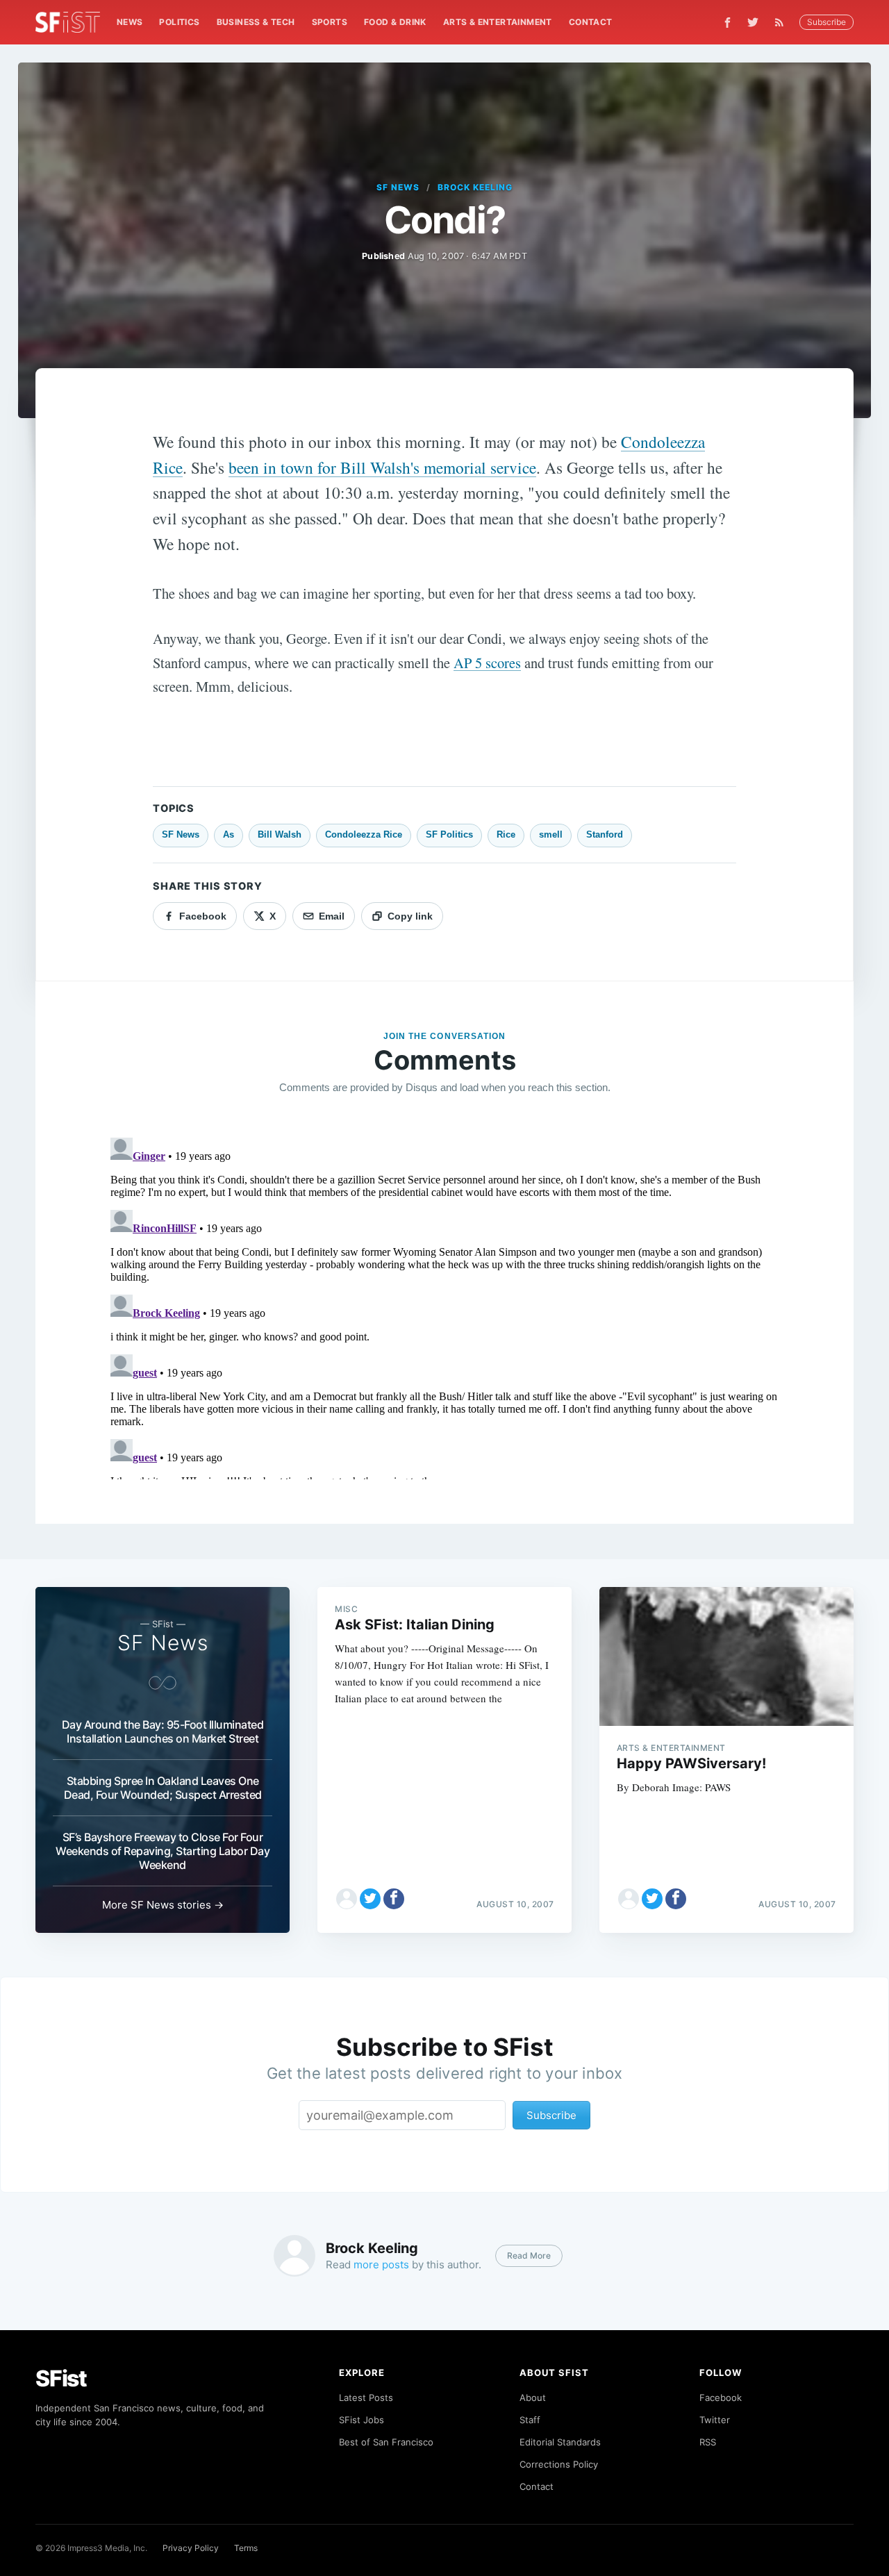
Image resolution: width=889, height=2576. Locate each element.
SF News (398, 187)
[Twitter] (753, 22)
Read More (529, 2255)
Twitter (715, 2420)
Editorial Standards (560, 2442)
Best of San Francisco (386, 2442)
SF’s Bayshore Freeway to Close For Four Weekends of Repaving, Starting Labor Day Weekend (163, 1851)
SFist (61, 2378)
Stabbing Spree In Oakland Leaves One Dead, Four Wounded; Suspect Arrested (163, 1788)
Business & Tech (256, 22)
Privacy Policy (191, 2548)
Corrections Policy (559, 2464)
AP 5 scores (487, 663)
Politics (179, 22)
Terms (246, 2548)
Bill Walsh (280, 834)
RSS (708, 2442)
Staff (530, 2420)
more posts (381, 2265)
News (130, 22)
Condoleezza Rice (364, 834)
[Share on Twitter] (370, 1899)
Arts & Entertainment (498, 22)
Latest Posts (366, 2398)
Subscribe (826, 22)
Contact (591, 22)
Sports (330, 22)
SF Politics (449, 834)
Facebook (721, 2398)
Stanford (605, 834)
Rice (506, 834)
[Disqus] (444, 1306)
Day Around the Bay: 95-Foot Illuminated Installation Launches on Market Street (163, 1731)
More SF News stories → (163, 1905)
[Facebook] (728, 23)
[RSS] (783, 22)
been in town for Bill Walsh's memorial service (382, 467)
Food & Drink (395, 22)
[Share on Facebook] (394, 1899)
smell (551, 834)
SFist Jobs (362, 2420)
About (533, 2398)
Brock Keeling (475, 187)
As (229, 834)
